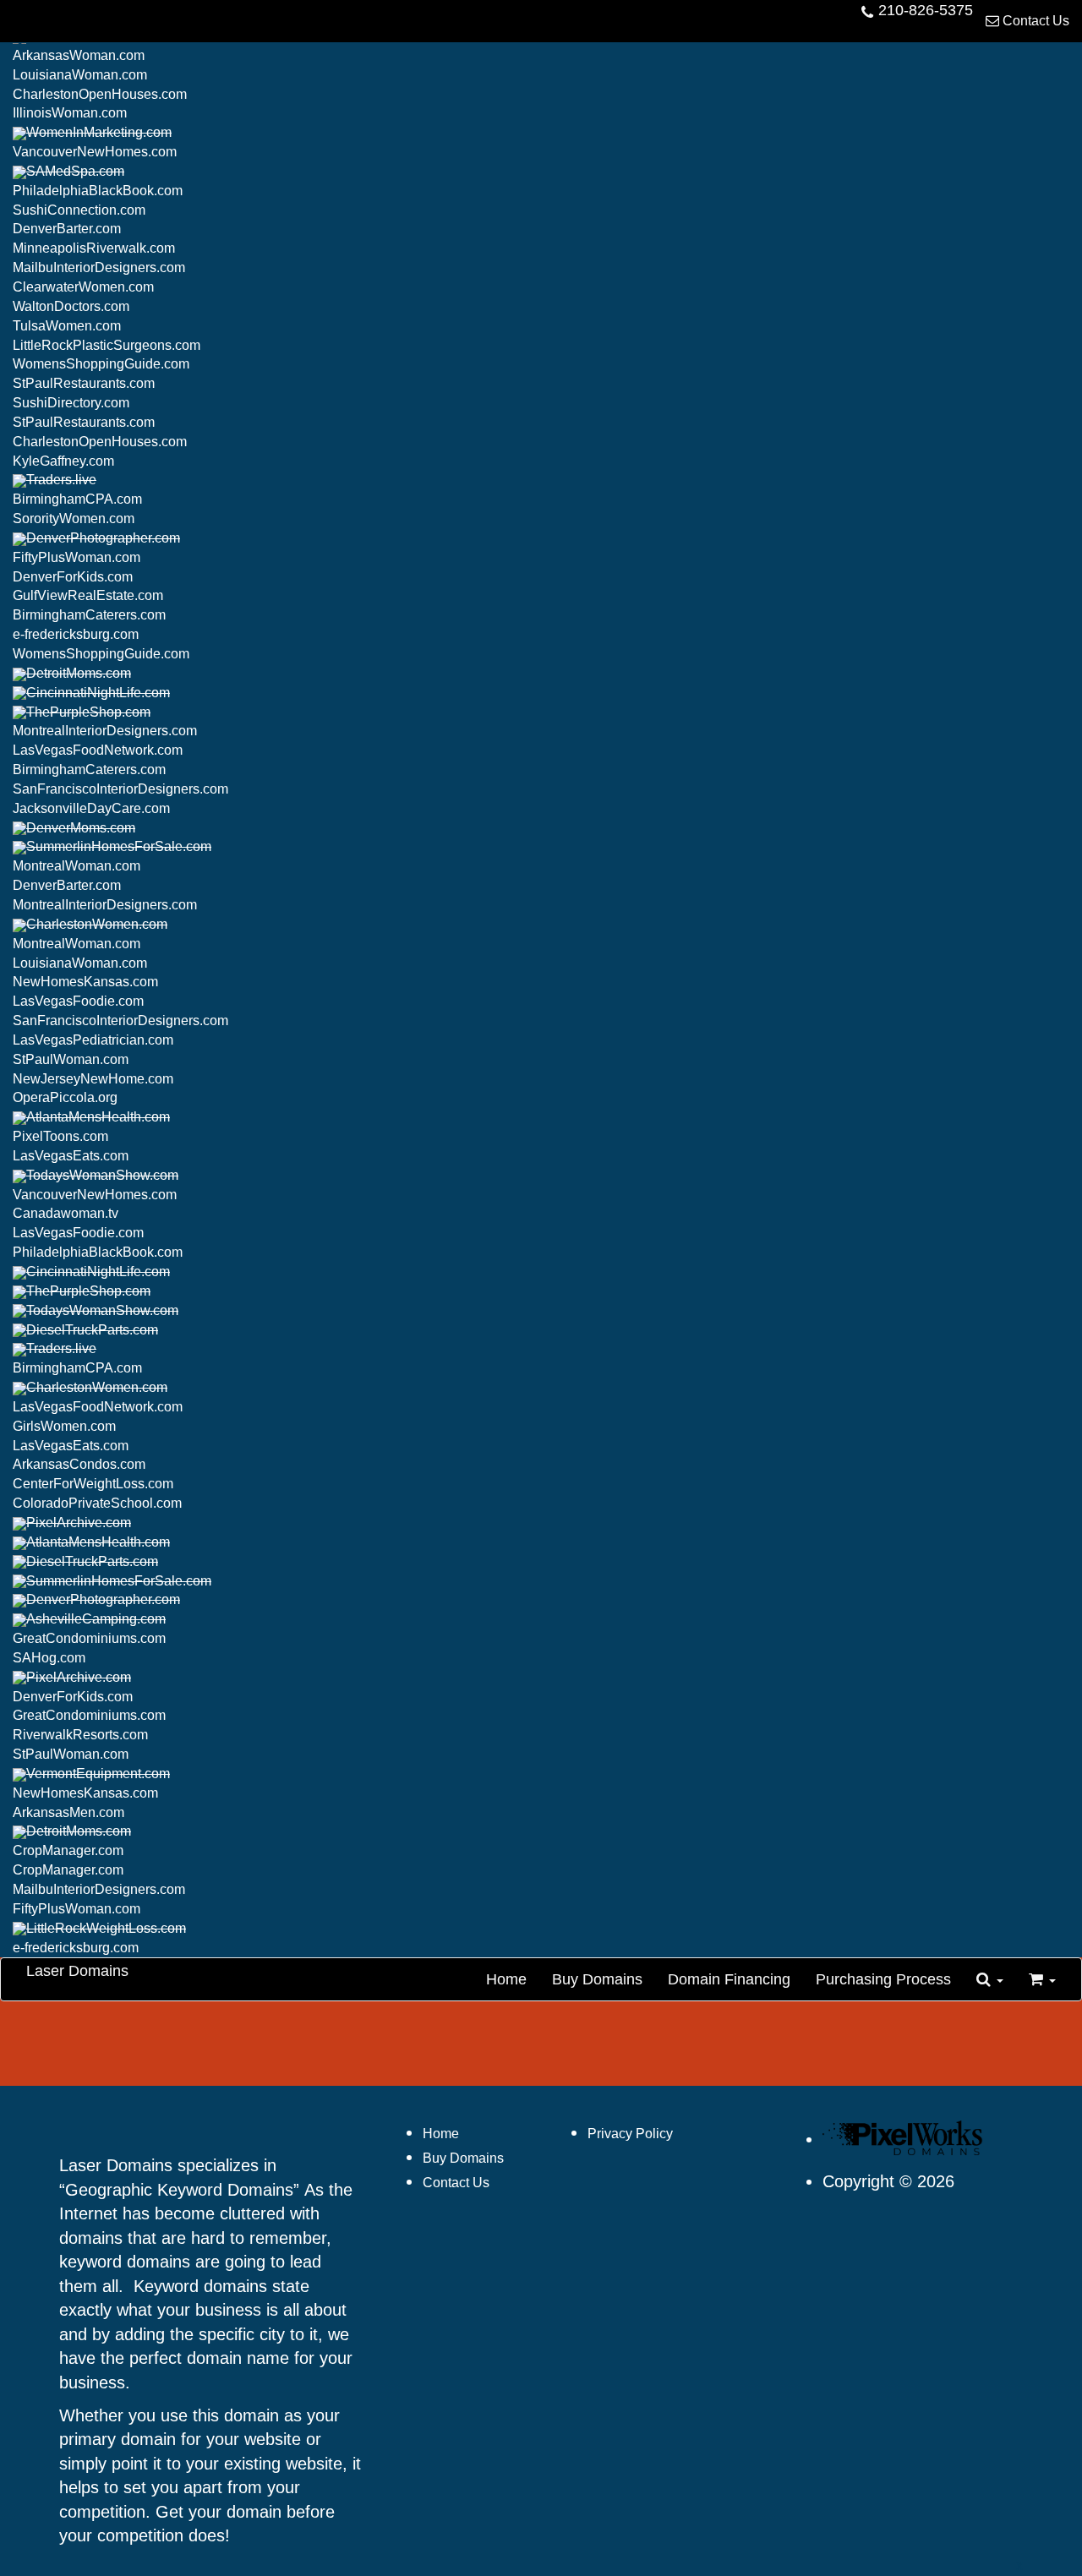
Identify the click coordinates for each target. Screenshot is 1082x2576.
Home (506, 1979)
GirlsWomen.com (64, 1426)
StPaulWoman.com (71, 1059)
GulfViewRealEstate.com (88, 595)
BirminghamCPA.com (77, 499)
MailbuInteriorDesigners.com (99, 267)
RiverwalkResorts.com (80, 1735)
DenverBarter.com (67, 229)
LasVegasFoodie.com (78, 1001)
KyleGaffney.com (63, 461)
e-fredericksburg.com (76, 634)
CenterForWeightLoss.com (93, 1484)
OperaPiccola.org (65, 1097)
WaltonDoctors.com (71, 306)
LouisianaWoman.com (80, 75)
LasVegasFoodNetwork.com (98, 750)
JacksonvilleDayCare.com (91, 808)
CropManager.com (68, 1850)
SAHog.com (49, 1658)
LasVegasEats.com (71, 1156)
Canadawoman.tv (66, 1213)
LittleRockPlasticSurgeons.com (107, 345)
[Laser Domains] (907, 2140)
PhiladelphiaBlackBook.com (98, 191)
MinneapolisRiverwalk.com (94, 248)
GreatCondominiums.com (89, 1638)
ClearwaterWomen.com (83, 287)
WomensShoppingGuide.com (101, 364)
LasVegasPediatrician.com (93, 1040)
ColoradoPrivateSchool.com (97, 1503)
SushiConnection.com (79, 210)
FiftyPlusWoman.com (77, 557)
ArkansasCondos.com (79, 1464)
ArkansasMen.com (68, 1812)
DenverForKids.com (73, 577)
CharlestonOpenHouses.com (100, 94)
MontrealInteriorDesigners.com (105, 731)
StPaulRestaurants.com (84, 383)
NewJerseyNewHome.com (93, 1079)
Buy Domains (597, 1979)
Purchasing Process (883, 1979)
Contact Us (1034, 21)
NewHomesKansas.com (85, 982)
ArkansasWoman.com (79, 55)
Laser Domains (77, 1971)
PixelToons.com (60, 1136)
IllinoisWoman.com (70, 113)
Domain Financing (729, 1979)
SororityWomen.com (74, 518)
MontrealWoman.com (77, 866)
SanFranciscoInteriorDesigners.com (120, 789)
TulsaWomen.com (67, 326)
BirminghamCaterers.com (89, 615)
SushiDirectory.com (71, 403)
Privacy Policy (630, 2134)
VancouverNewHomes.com (95, 152)
